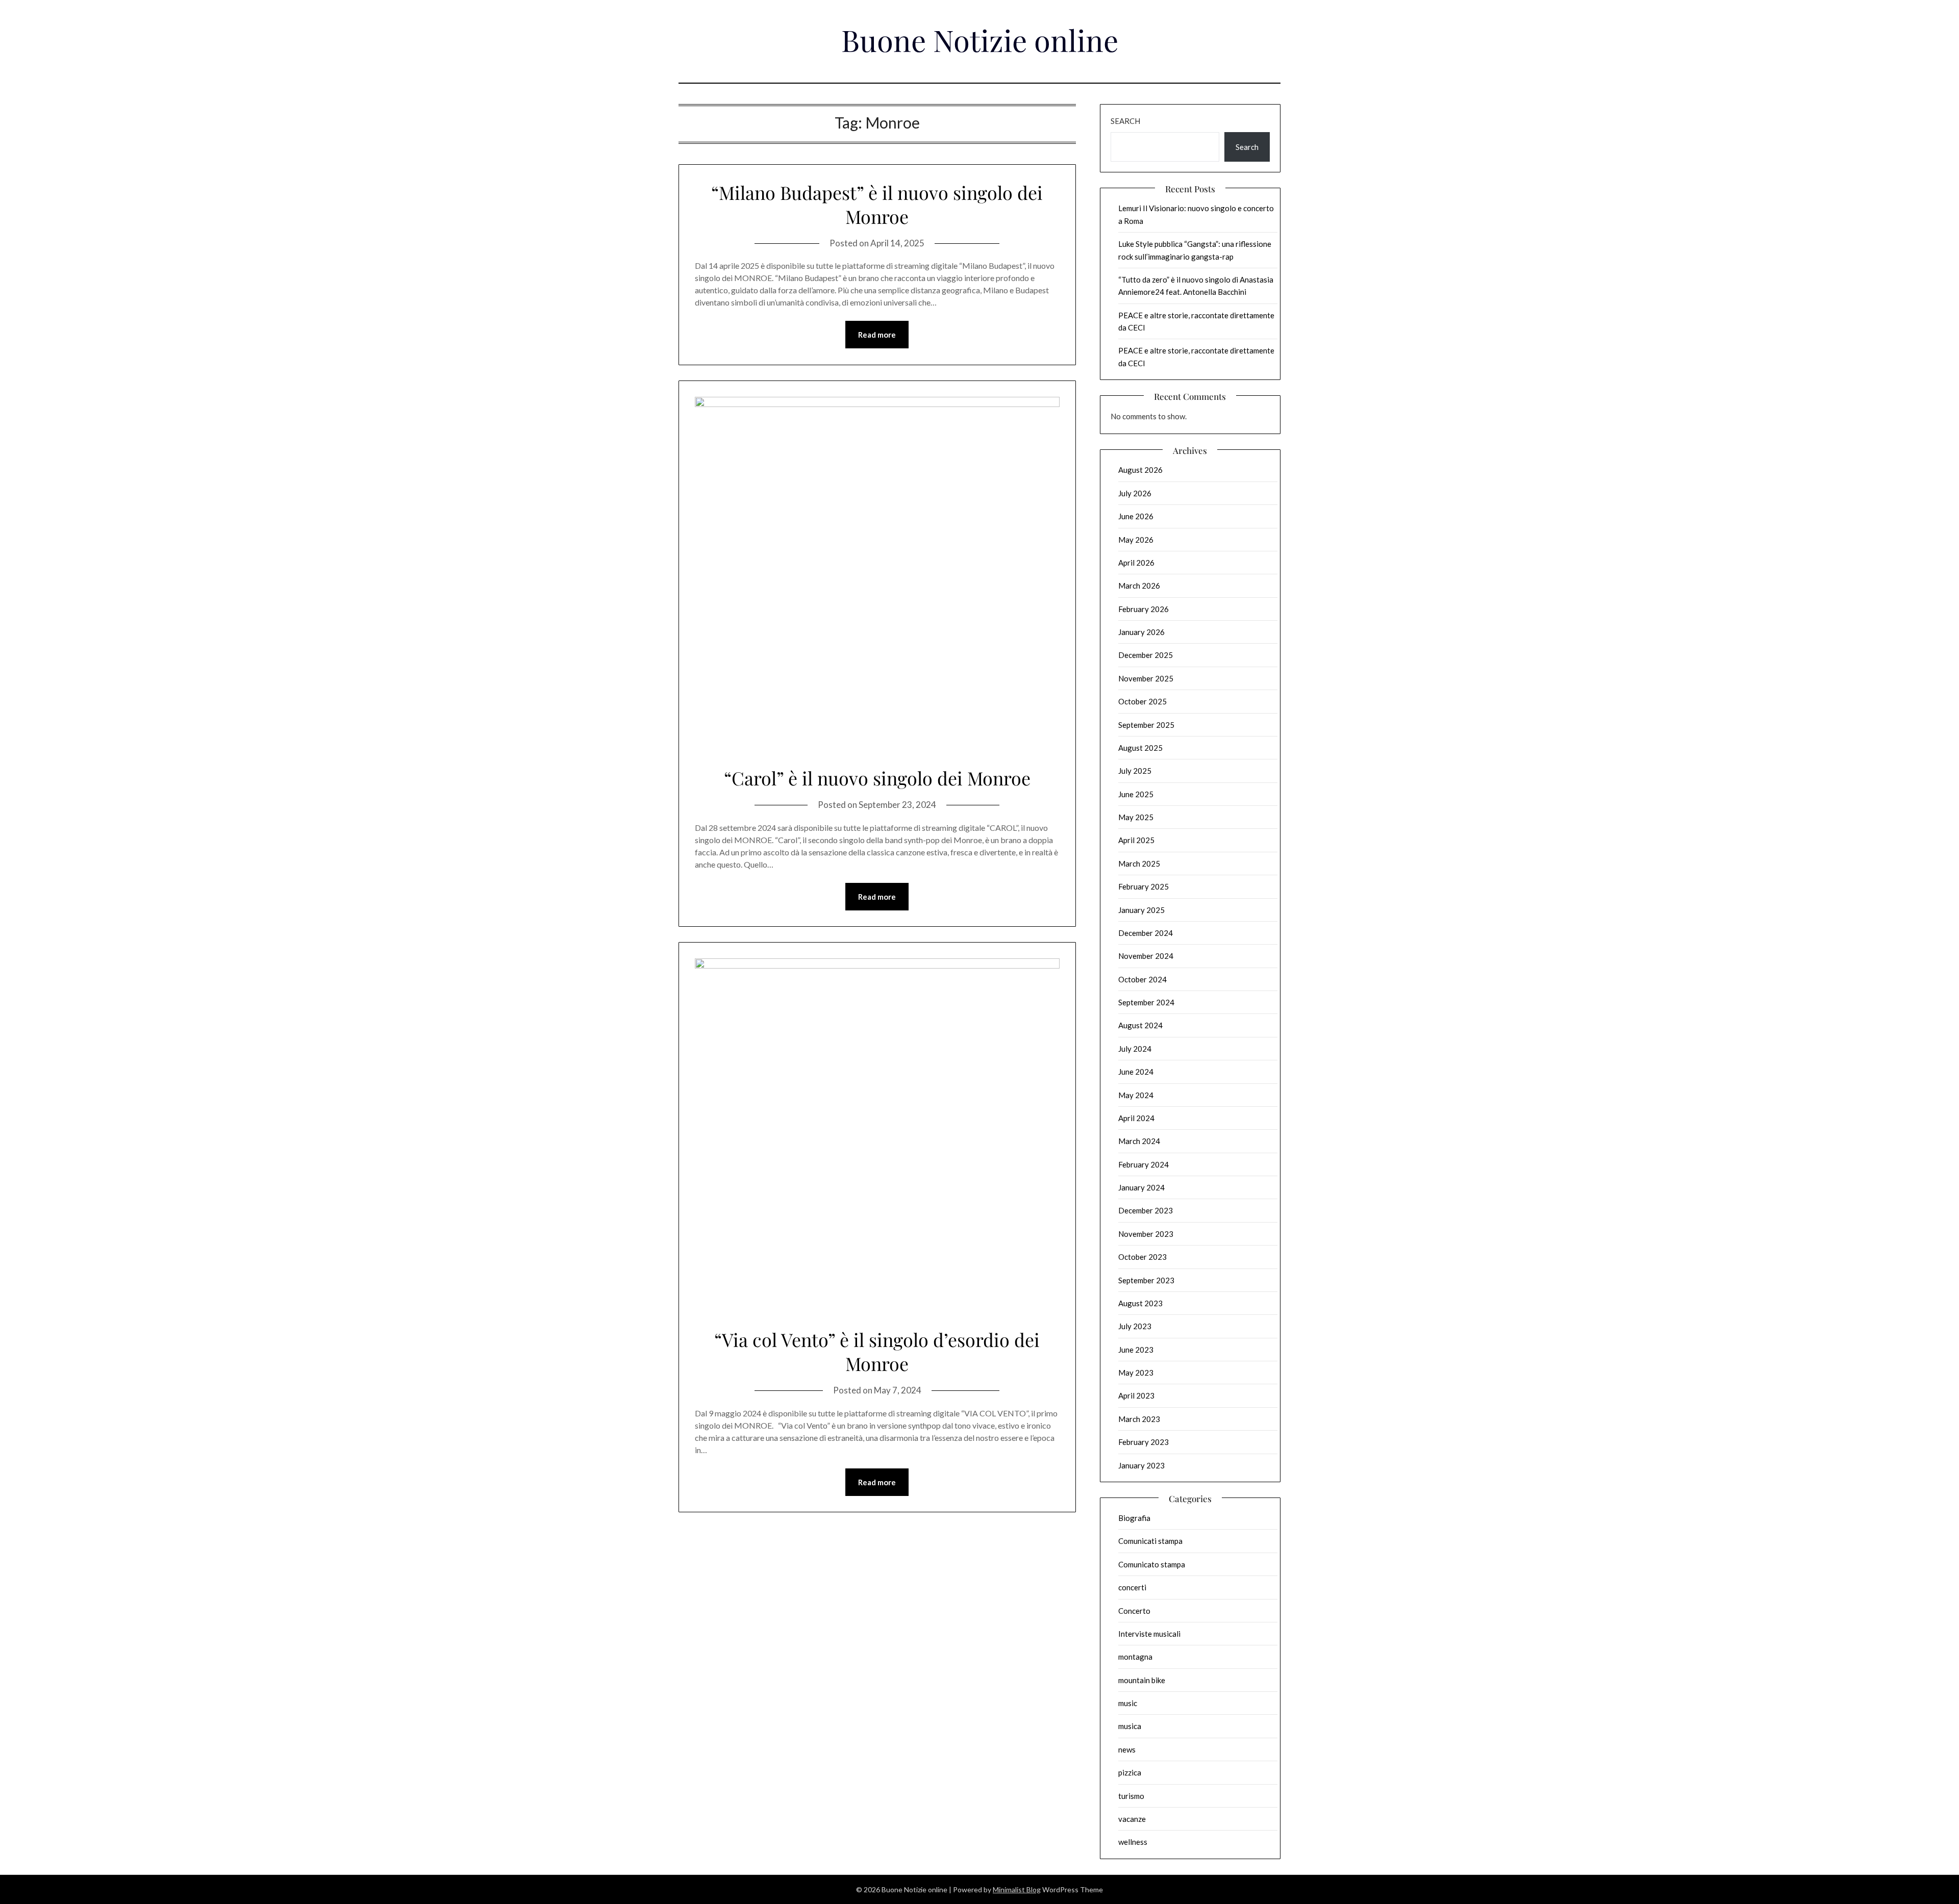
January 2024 (1141, 1187)
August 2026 (1140, 470)
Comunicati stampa (1150, 1541)
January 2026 (1141, 632)
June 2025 (1136, 794)
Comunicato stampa (1152, 1564)
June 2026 (1136, 516)
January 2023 (1141, 1465)
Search (1125, 121)
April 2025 (1136, 840)
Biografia (1134, 1518)
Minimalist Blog (1017, 1889)
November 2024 (1146, 956)
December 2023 (1146, 1210)
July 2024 (1135, 1049)
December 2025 (1146, 655)
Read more (877, 335)
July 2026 (1135, 493)
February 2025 (1144, 886)
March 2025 (1139, 864)
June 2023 (1136, 1350)
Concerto (1134, 1611)
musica (1130, 1726)
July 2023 (1135, 1326)
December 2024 (1146, 933)
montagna (1135, 1657)
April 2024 (1136, 1118)
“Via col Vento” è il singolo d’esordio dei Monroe (877, 1351)
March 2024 (1139, 1141)
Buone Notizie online (980, 40)
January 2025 (1141, 910)
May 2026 (1136, 540)
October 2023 (1142, 1257)
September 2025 (1146, 725)
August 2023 (1140, 1303)
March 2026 (1139, 586)
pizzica (1130, 1772)
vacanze (1132, 1819)
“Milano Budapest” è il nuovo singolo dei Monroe (877, 204)
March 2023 (1139, 1419)
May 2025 (1136, 817)
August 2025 (1140, 748)
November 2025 (1146, 678)
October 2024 (1142, 979)
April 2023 (1136, 1395)
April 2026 (1136, 563)
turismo (1131, 1796)
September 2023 (1146, 1280)
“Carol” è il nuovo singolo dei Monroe (877, 778)
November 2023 (1146, 1234)
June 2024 (1136, 1072)
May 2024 (1136, 1095)
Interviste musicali (1149, 1634)
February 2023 (1144, 1442)
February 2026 (1144, 609)
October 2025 (1142, 701)
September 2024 (1146, 1002)
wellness (1133, 1842)
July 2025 (1135, 771)
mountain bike (1142, 1680)
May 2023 (1136, 1373)
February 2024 (1144, 1164)
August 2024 (1140, 1025)
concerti (1132, 1587)
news (1127, 1749)
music (1128, 1703)
